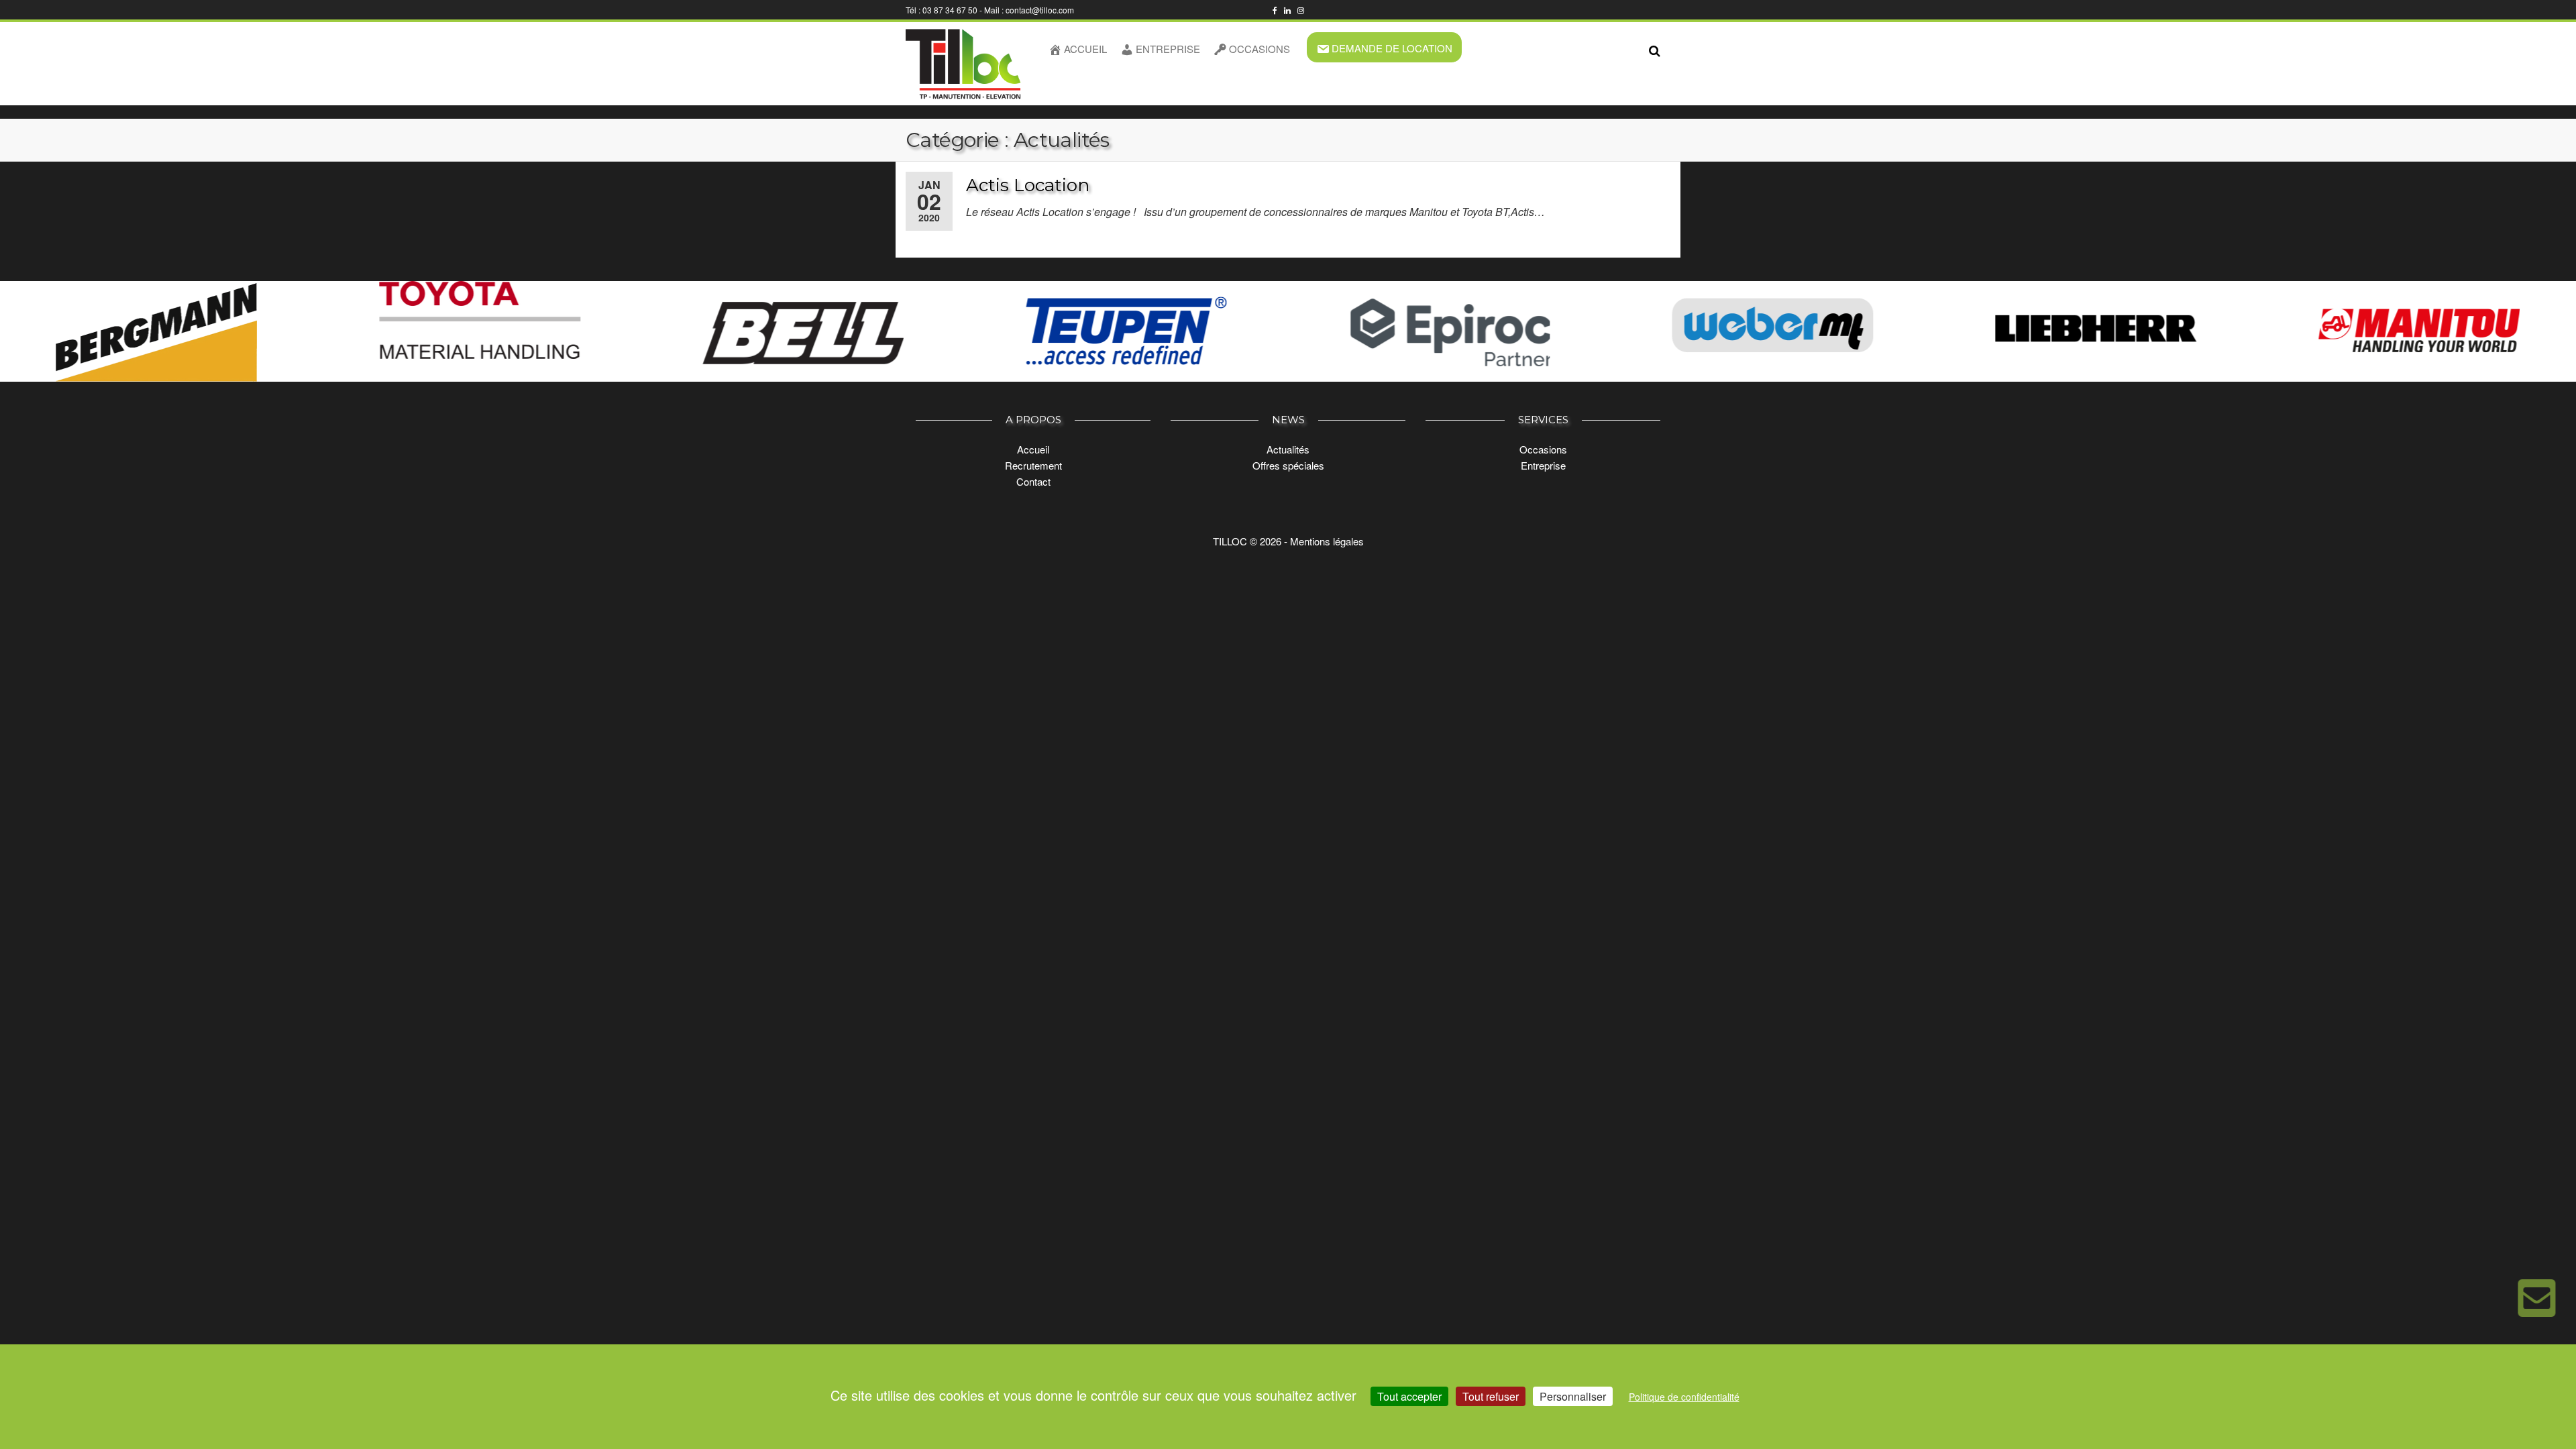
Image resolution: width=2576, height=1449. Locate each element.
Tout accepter (1409, 1396)
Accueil (1085, 49)
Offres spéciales (1288, 465)
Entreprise (1168, 49)
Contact (1033, 481)
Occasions (1259, 49)
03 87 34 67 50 (950, 10)
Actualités (1288, 449)
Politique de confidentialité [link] (1684, 1397)
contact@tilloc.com (1040, 10)
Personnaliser (1573, 1396)
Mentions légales (1327, 541)
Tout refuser (1491, 1396)
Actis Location (1028, 185)
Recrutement (1033, 465)
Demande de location (1392, 48)
